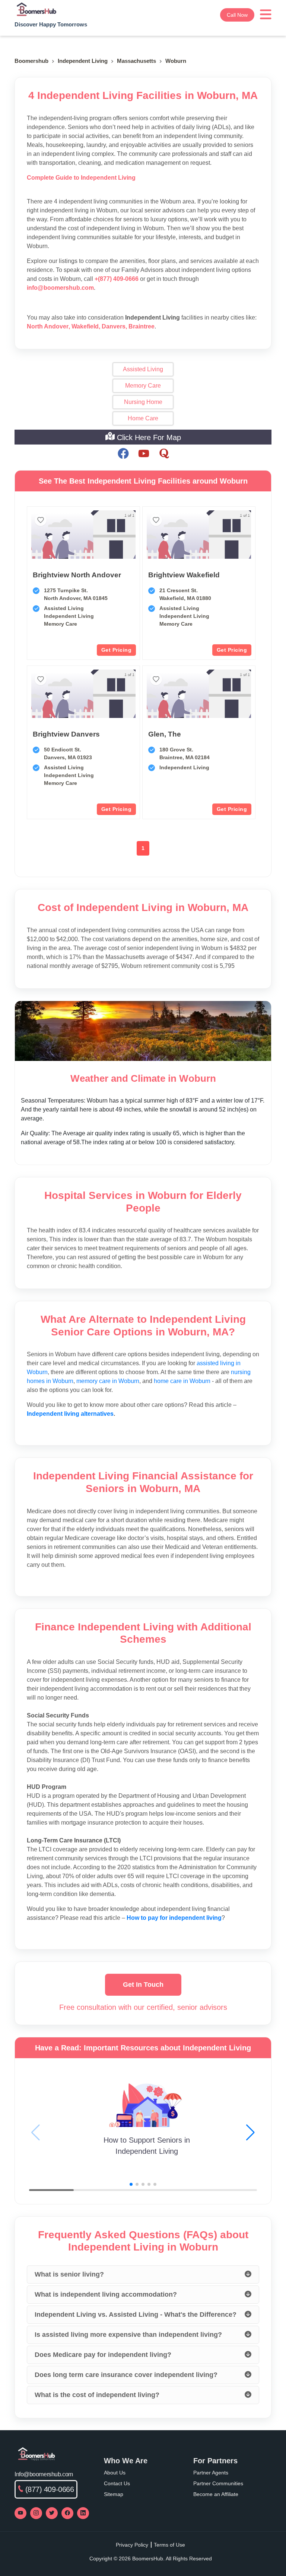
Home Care (143, 418)
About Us (115, 2473)
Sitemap (114, 2494)
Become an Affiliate (216, 2494)
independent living (83, 61)
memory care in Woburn (108, 1381)
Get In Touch (143, 1985)
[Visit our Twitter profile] (52, 2513)
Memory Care (143, 386)
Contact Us (117, 2483)
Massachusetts (136, 61)
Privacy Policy (132, 2545)
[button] (250, 2133)
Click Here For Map (148, 437)
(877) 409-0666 (50, 2489)
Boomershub (31, 61)
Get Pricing (117, 650)
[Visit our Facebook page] (67, 2513)
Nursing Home (143, 402)
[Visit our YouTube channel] (20, 2513)
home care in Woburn (182, 1381)
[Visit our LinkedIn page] (83, 2513)
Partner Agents (211, 2473)
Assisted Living (143, 369)
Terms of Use (169, 2545)
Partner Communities (218, 2483)
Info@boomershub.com (44, 2474)
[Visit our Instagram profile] (36, 2513)
